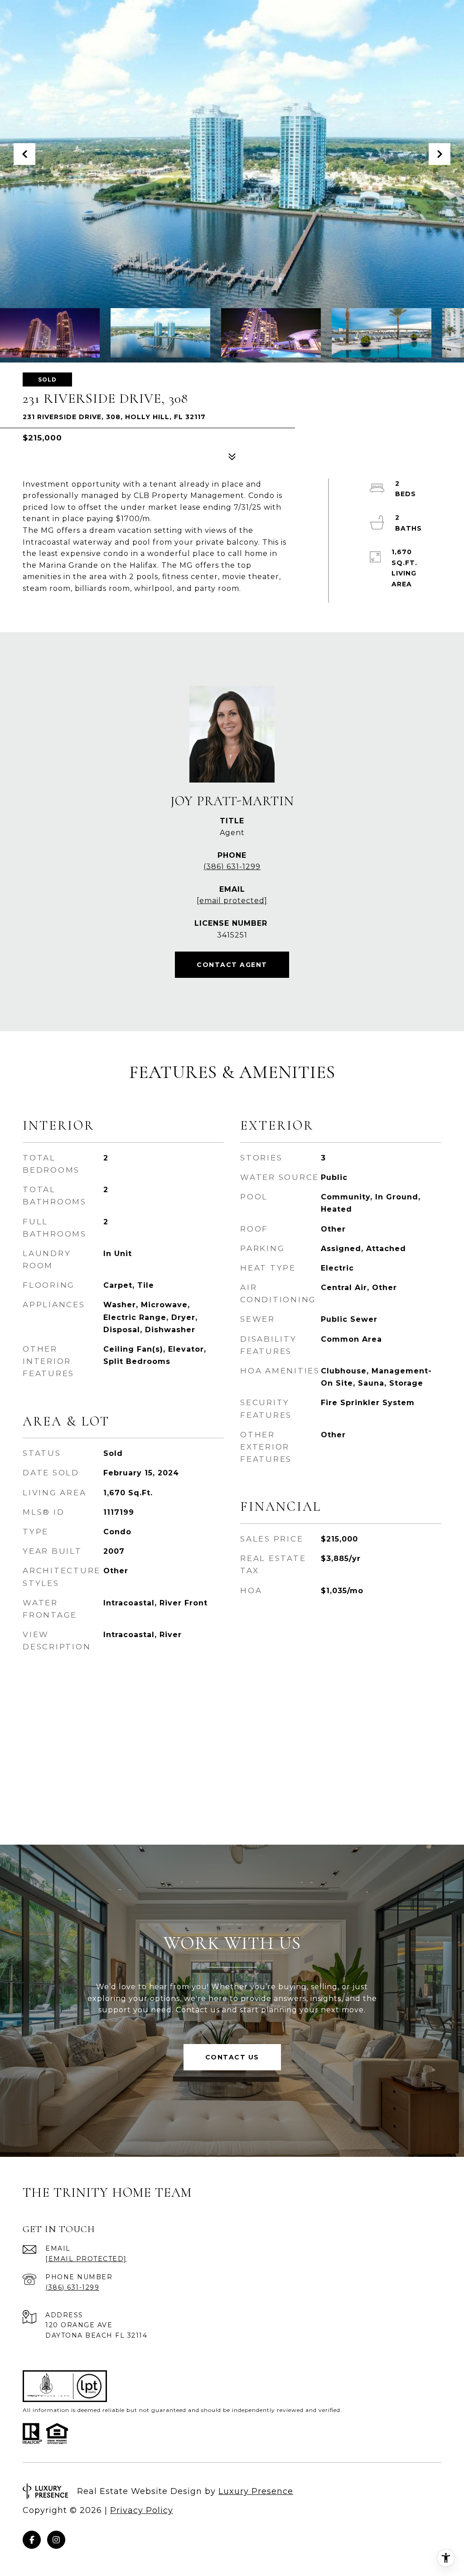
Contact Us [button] (232, 2057)
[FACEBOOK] (32, 2540)
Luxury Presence (256, 2491)
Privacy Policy (142, 2510)
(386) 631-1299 (232, 867)
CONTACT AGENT (232, 965)
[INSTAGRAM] (56, 2540)
